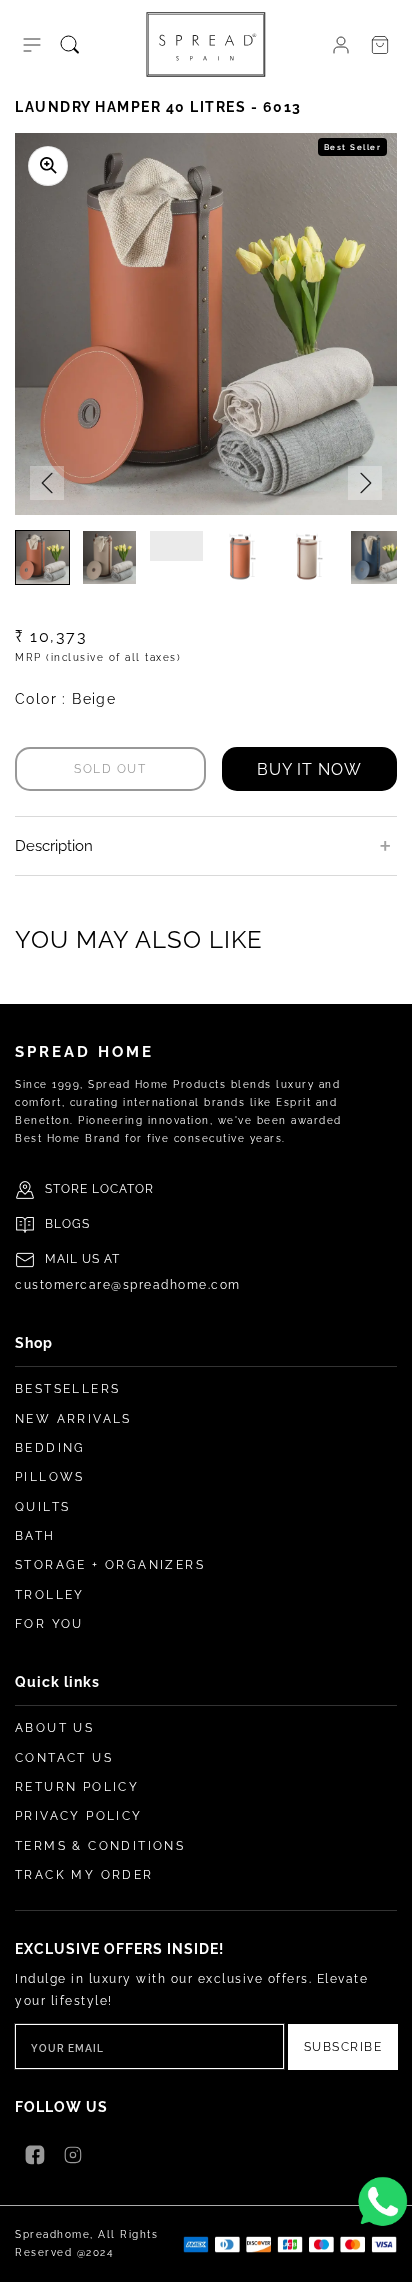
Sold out (110, 769)
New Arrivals (73, 1419)
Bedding (50, 1448)
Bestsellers (67, 1389)
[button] (32, 45)
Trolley (50, 1595)
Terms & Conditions (100, 1846)
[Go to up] (386, 2256)
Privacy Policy (79, 1816)
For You (49, 1624)
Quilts (42, 1507)
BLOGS (67, 1224)
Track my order (84, 1875)
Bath (35, 1536)
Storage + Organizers (110, 1565)
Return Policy (77, 1787)
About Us (54, 1728)
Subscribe (343, 2047)
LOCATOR (123, 1189)
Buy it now (309, 769)
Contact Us (64, 1758)
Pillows (50, 1477)
